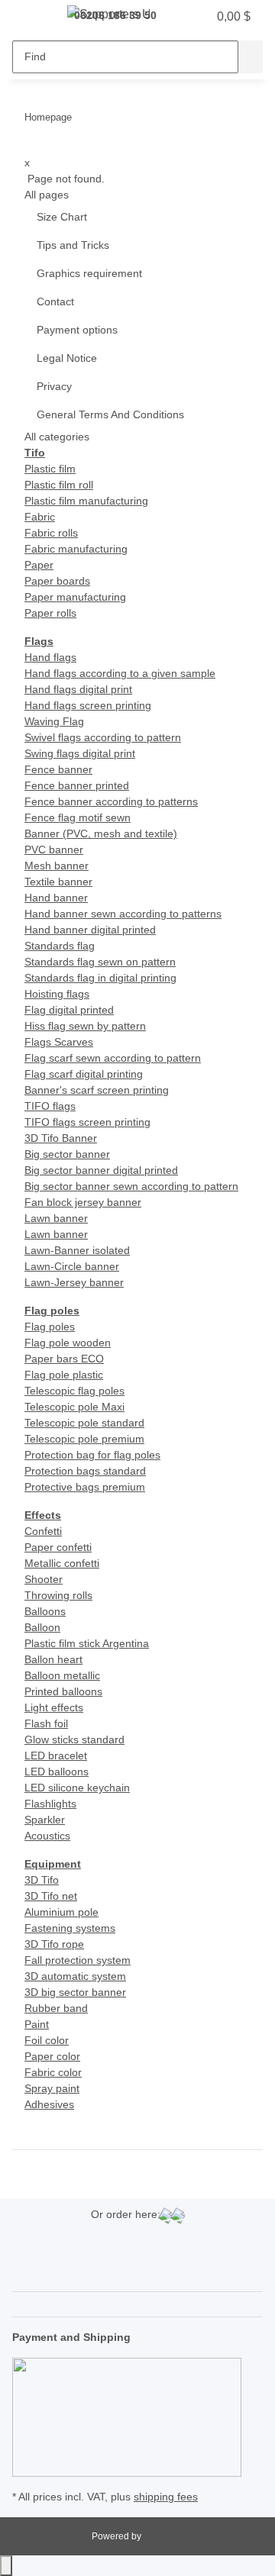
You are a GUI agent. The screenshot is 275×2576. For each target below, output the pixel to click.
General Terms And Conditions (110, 414)
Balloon (42, 1627)
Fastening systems (70, 1928)
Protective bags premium (85, 1487)
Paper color (52, 2056)
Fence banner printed (77, 785)
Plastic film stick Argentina (87, 1643)
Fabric (40, 517)
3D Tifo (42, 1880)
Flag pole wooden (68, 1343)
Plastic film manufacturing (86, 501)
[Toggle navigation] (31, 18)
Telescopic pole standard (84, 1423)
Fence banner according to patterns (111, 801)
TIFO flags (50, 1106)
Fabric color (53, 2072)
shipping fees (166, 2497)
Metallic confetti (62, 1563)
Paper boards (57, 581)
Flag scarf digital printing (84, 1074)
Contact (55, 301)
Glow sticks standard (74, 1739)
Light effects (54, 1707)
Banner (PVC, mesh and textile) (101, 833)
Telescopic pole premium (84, 1439)
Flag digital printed (69, 1010)
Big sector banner (67, 1154)
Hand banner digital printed (90, 930)
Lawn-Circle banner (72, 1266)
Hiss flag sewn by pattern (85, 1026)
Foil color (47, 2040)
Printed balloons (63, 1691)
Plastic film (50, 469)
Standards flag (60, 946)
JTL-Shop (164, 2536)
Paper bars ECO (64, 1359)
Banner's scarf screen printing (97, 1090)
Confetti (43, 1531)
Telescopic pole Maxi (74, 1407)
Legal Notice (67, 358)
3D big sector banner (75, 1992)
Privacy (54, 386)
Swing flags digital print (80, 753)
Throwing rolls (58, 1595)
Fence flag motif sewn (78, 817)
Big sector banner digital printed (101, 1170)
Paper (39, 565)
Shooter (44, 1579)
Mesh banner (57, 866)
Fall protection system (78, 1960)
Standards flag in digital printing (100, 978)
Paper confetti (58, 1547)
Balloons (45, 1611)
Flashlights (50, 1804)
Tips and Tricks (73, 245)
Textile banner (58, 882)
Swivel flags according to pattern (103, 737)
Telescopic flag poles (74, 1391)
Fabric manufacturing (76, 549)
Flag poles (50, 1327)
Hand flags (50, 657)
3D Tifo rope (54, 1944)
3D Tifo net (51, 1896)
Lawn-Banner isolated (77, 1250)
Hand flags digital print (78, 689)
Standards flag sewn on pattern (100, 962)
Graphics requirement (89, 273)
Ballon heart (53, 1659)
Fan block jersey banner (83, 1202)
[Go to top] (6, 2566)
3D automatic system (75, 1976)
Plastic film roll (59, 485)
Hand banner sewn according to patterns (123, 914)
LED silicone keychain (77, 1788)
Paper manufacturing (75, 597)
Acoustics (47, 1836)
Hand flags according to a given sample (120, 673)
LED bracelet (56, 1755)
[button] (189, 17)
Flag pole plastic (64, 1375)
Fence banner (58, 769)
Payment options (77, 330)
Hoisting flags (57, 994)
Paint (37, 2024)
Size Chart (62, 217)
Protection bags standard (85, 1471)
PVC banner (54, 850)
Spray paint (52, 2088)
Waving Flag (54, 721)
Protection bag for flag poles (92, 1455)
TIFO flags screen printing (87, 1122)
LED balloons (57, 1772)
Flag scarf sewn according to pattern (113, 1058)
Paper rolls (50, 613)
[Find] (251, 57)
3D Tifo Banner (61, 1138)
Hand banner (56, 898)
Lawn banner (56, 1218)
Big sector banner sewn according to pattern (131, 1186)
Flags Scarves (59, 1042)
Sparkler (45, 1820)
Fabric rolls (51, 533)
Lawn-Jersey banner (74, 1282)
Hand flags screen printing (88, 705)
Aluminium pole (61, 1912)
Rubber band (56, 2008)
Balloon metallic (62, 1675)
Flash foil (46, 1723)
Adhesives (49, 2104)
